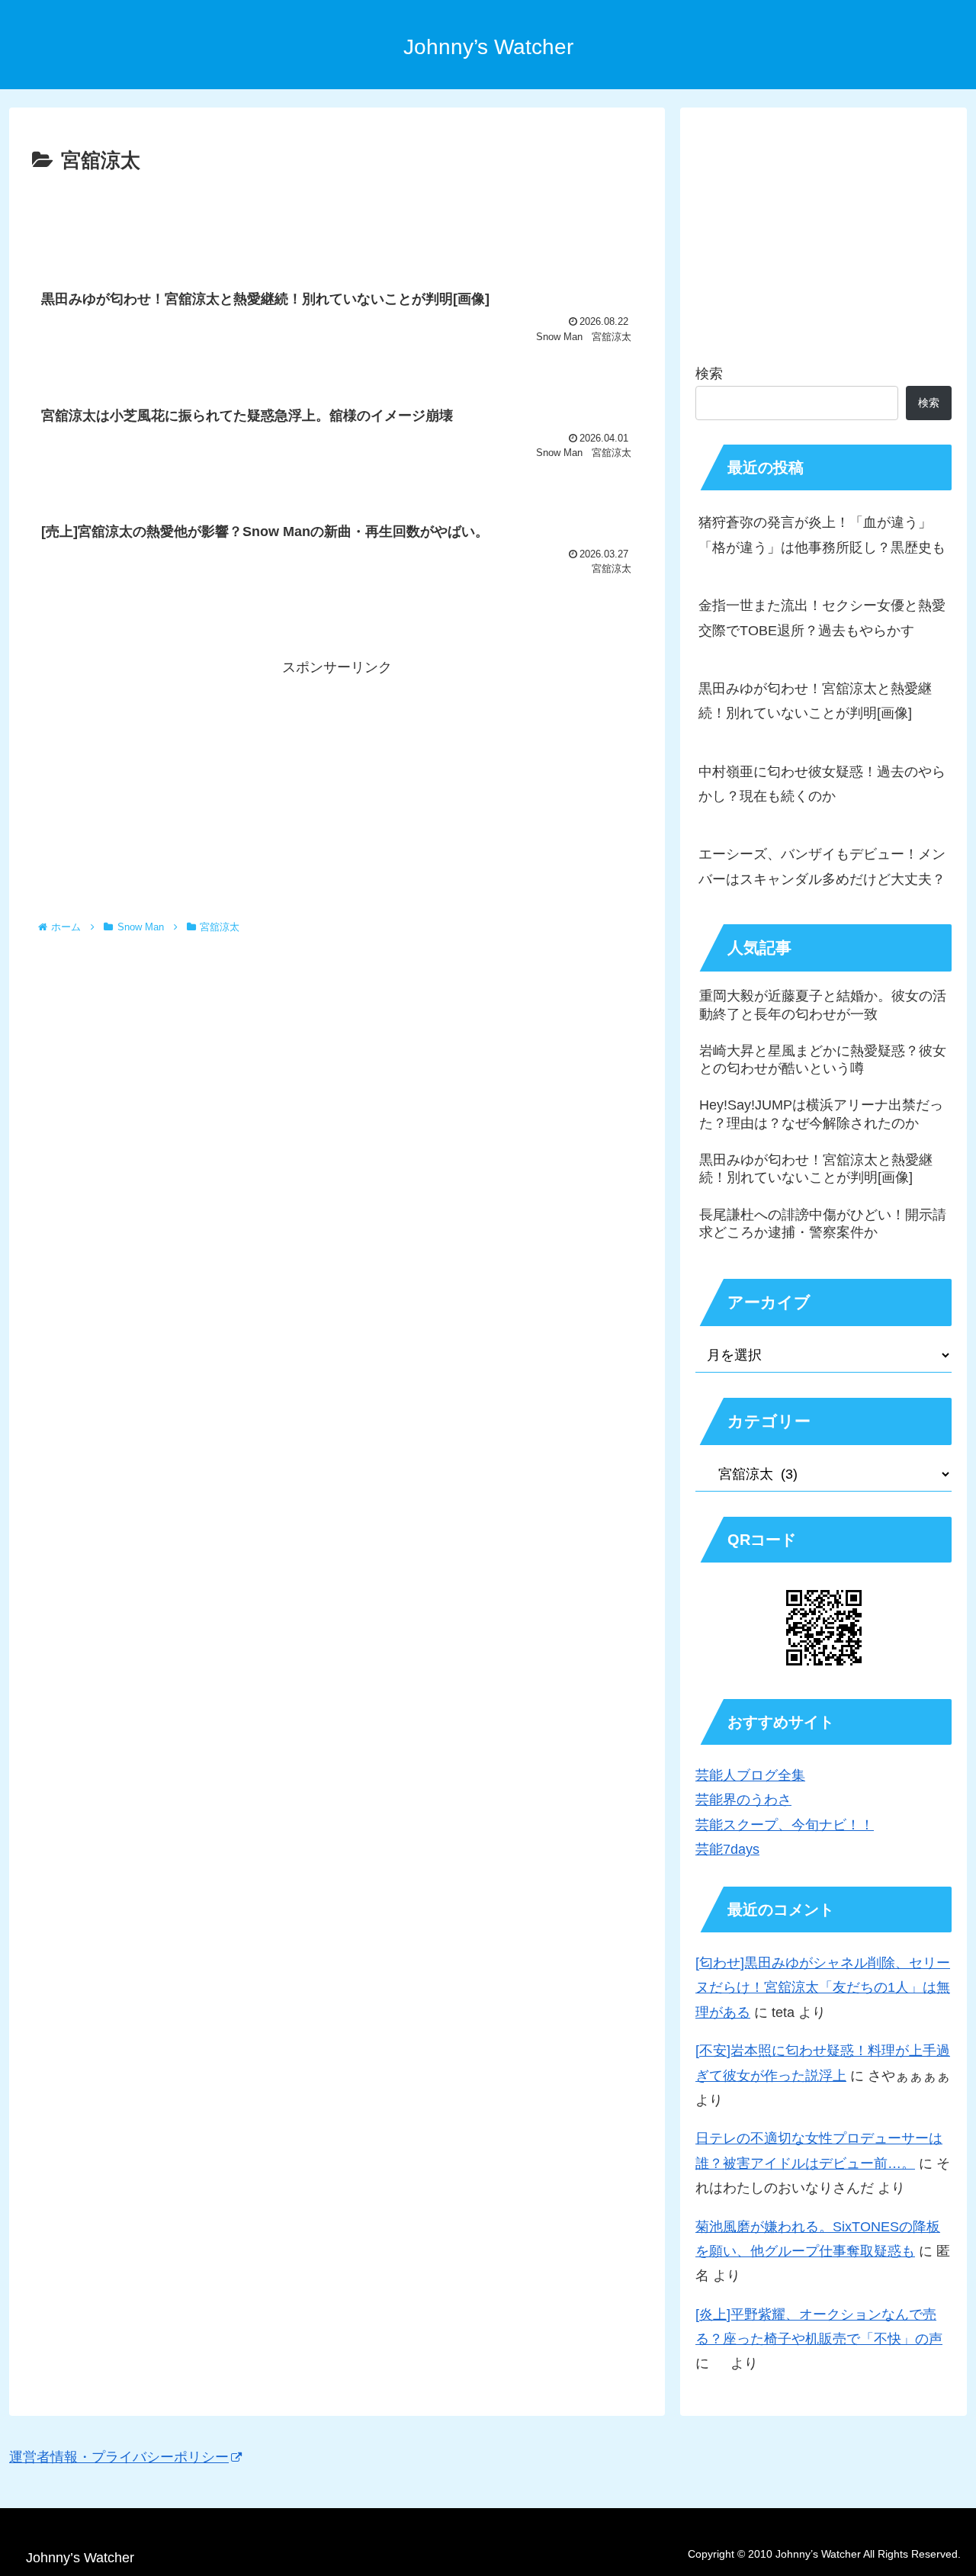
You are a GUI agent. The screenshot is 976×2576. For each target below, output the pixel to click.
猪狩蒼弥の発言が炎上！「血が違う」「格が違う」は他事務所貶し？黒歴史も (822, 535)
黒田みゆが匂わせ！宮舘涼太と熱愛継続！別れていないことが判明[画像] (815, 701)
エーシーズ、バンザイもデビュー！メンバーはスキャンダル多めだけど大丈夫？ (822, 866)
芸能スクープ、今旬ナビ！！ (785, 1825)
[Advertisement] (337, 220)
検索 (709, 374)
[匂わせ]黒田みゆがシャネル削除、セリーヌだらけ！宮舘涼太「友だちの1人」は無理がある (823, 1988)
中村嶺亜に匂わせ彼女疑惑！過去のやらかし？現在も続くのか (822, 784)
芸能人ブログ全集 (750, 1775)
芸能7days (727, 1849)
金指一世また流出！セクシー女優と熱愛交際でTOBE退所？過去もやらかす (822, 618)
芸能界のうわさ (743, 1800)
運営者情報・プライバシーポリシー (119, 2457)
